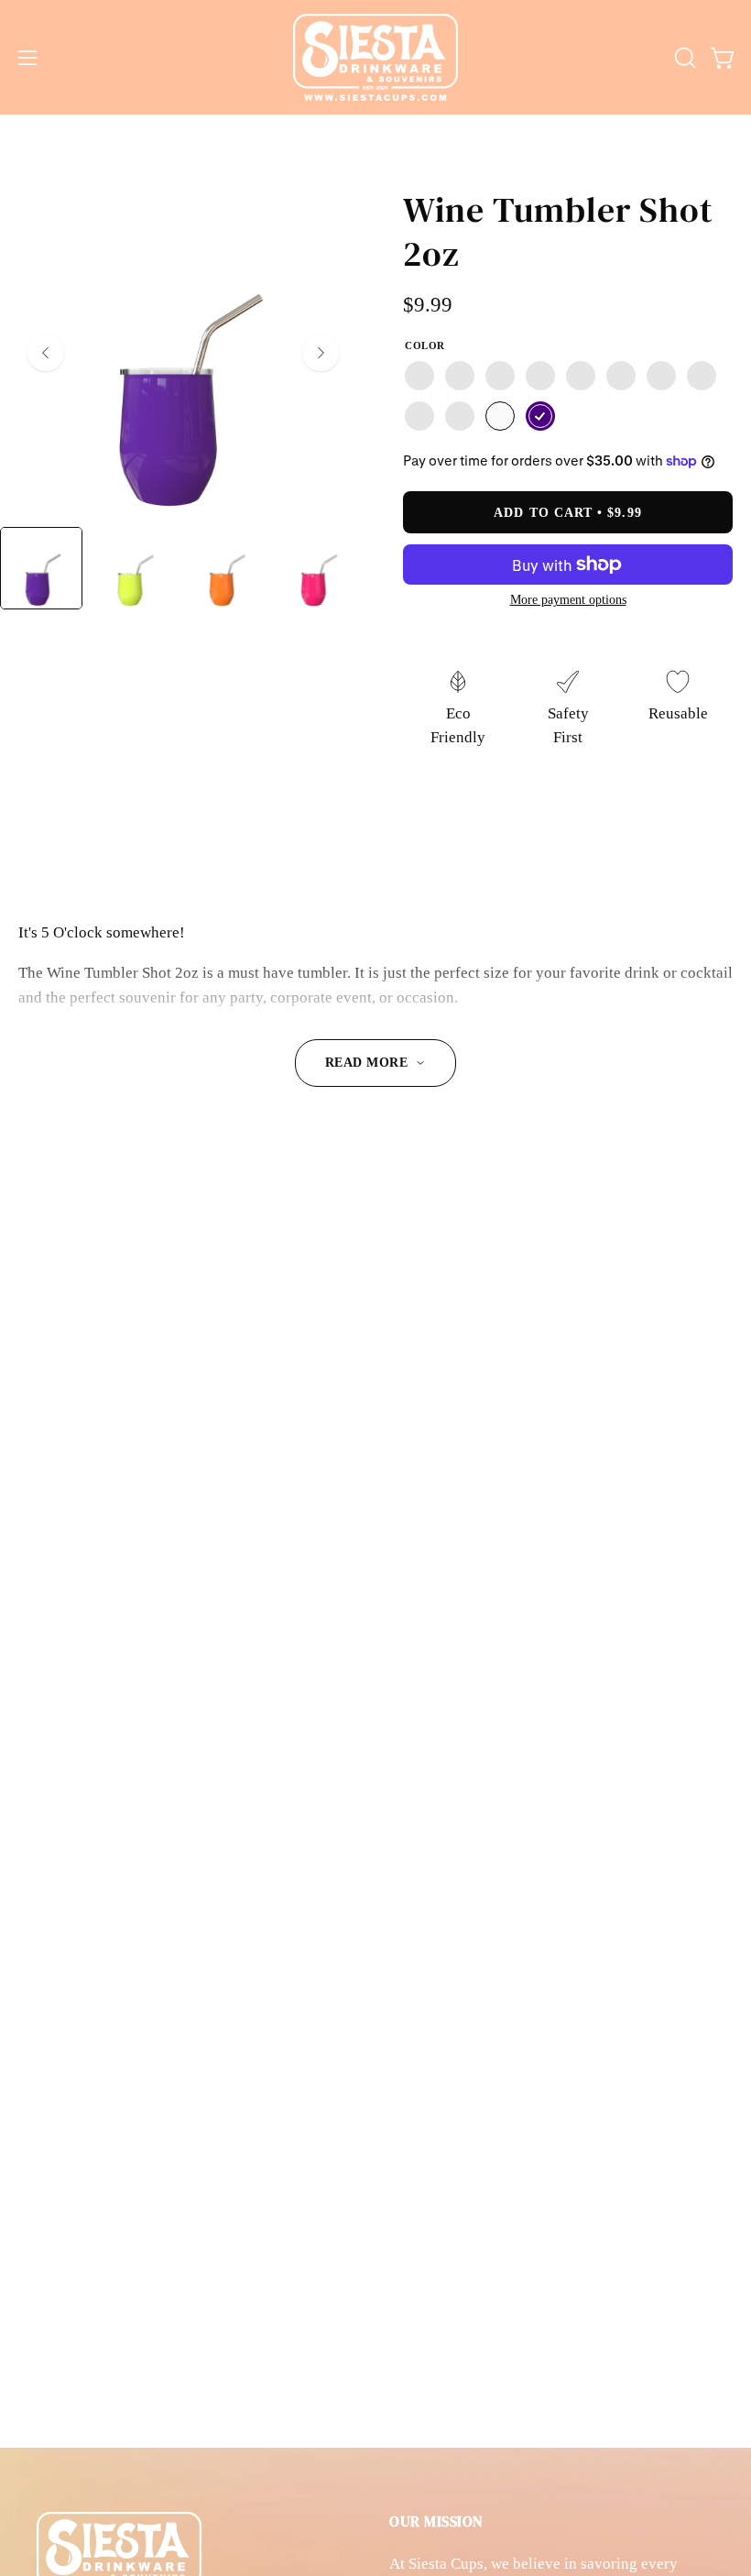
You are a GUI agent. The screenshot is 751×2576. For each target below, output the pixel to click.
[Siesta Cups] (375, 57)
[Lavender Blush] (661, 376)
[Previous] (46, 353)
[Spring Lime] (540, 376)
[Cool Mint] (702, 376)
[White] (500, 416)
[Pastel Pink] (621, 376)
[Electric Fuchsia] (500, 376)
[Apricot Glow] (460, 376)
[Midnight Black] (460, 416)
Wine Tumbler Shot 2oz (558, 231)
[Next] (321, 353)
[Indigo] (540, 416)
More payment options (568, 599)
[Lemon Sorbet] (419, 376)
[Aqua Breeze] (581, 376)
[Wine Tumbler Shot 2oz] (41, 568)
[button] (683, 58)
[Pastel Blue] (419, 416)
